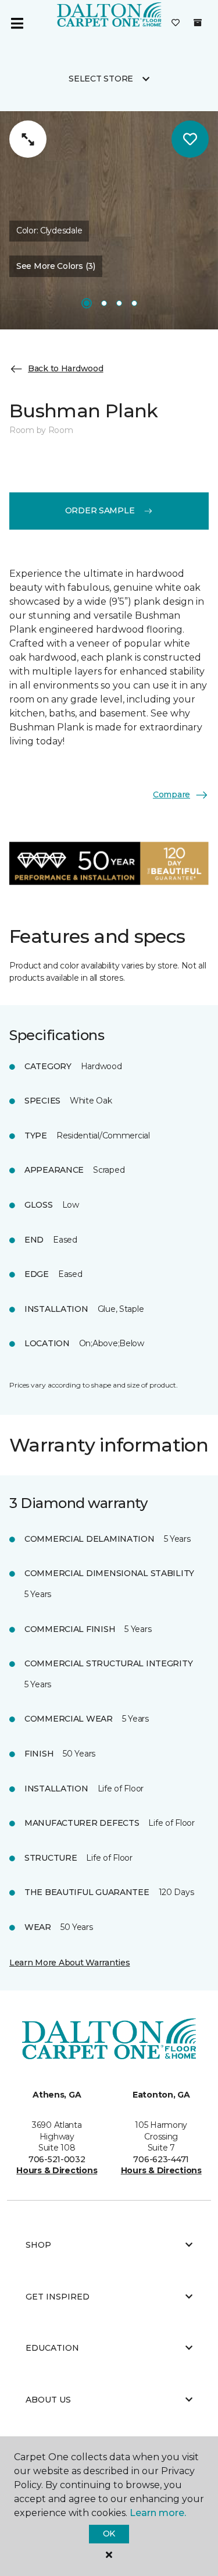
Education (52, 2348)
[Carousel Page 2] (104, 303)
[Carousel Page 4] (134, 303)
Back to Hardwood (66, 368)
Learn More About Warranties (69, 1963)
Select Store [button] (101, 79)
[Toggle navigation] (17, 23)
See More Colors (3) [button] (56, 266)
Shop (38, 2245)
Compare (171, 794)
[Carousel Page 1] (87, 303)
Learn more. (158, 2513)
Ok (109, 2534)
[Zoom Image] (28, 139)
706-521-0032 (57, 2159)
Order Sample (100, 510)
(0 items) (198, 23)
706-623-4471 (161, 2159)
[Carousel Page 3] (119, 303)
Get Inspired (58, 2297)
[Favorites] (176, 23)
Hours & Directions (57, 2170)
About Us (48, 2400)
